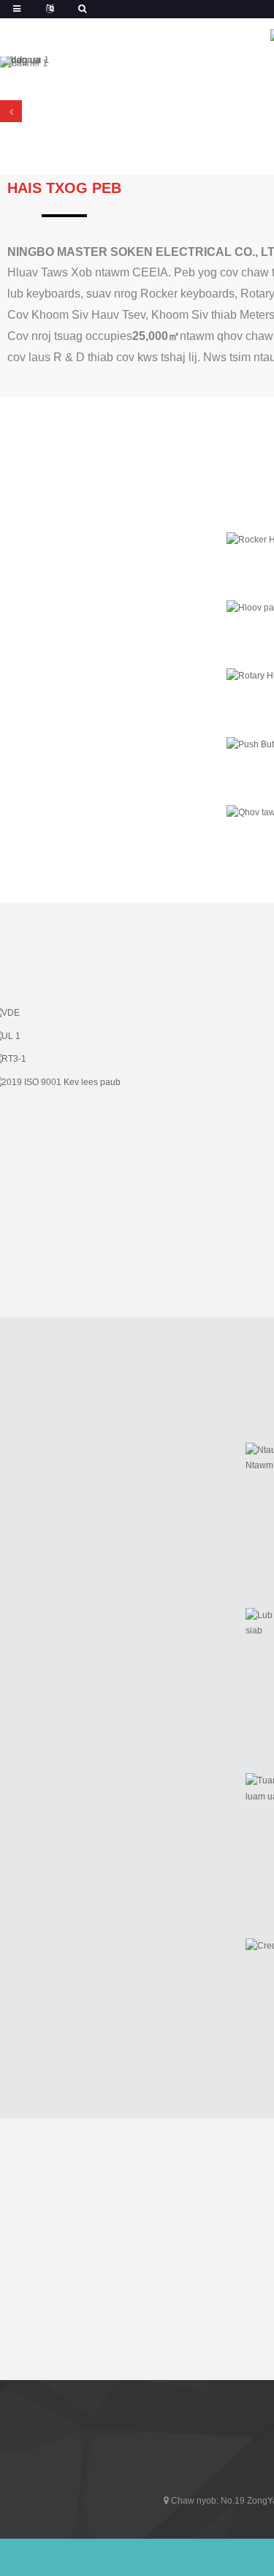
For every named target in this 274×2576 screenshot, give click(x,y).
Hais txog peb (64, 188)
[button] (11, 111)
